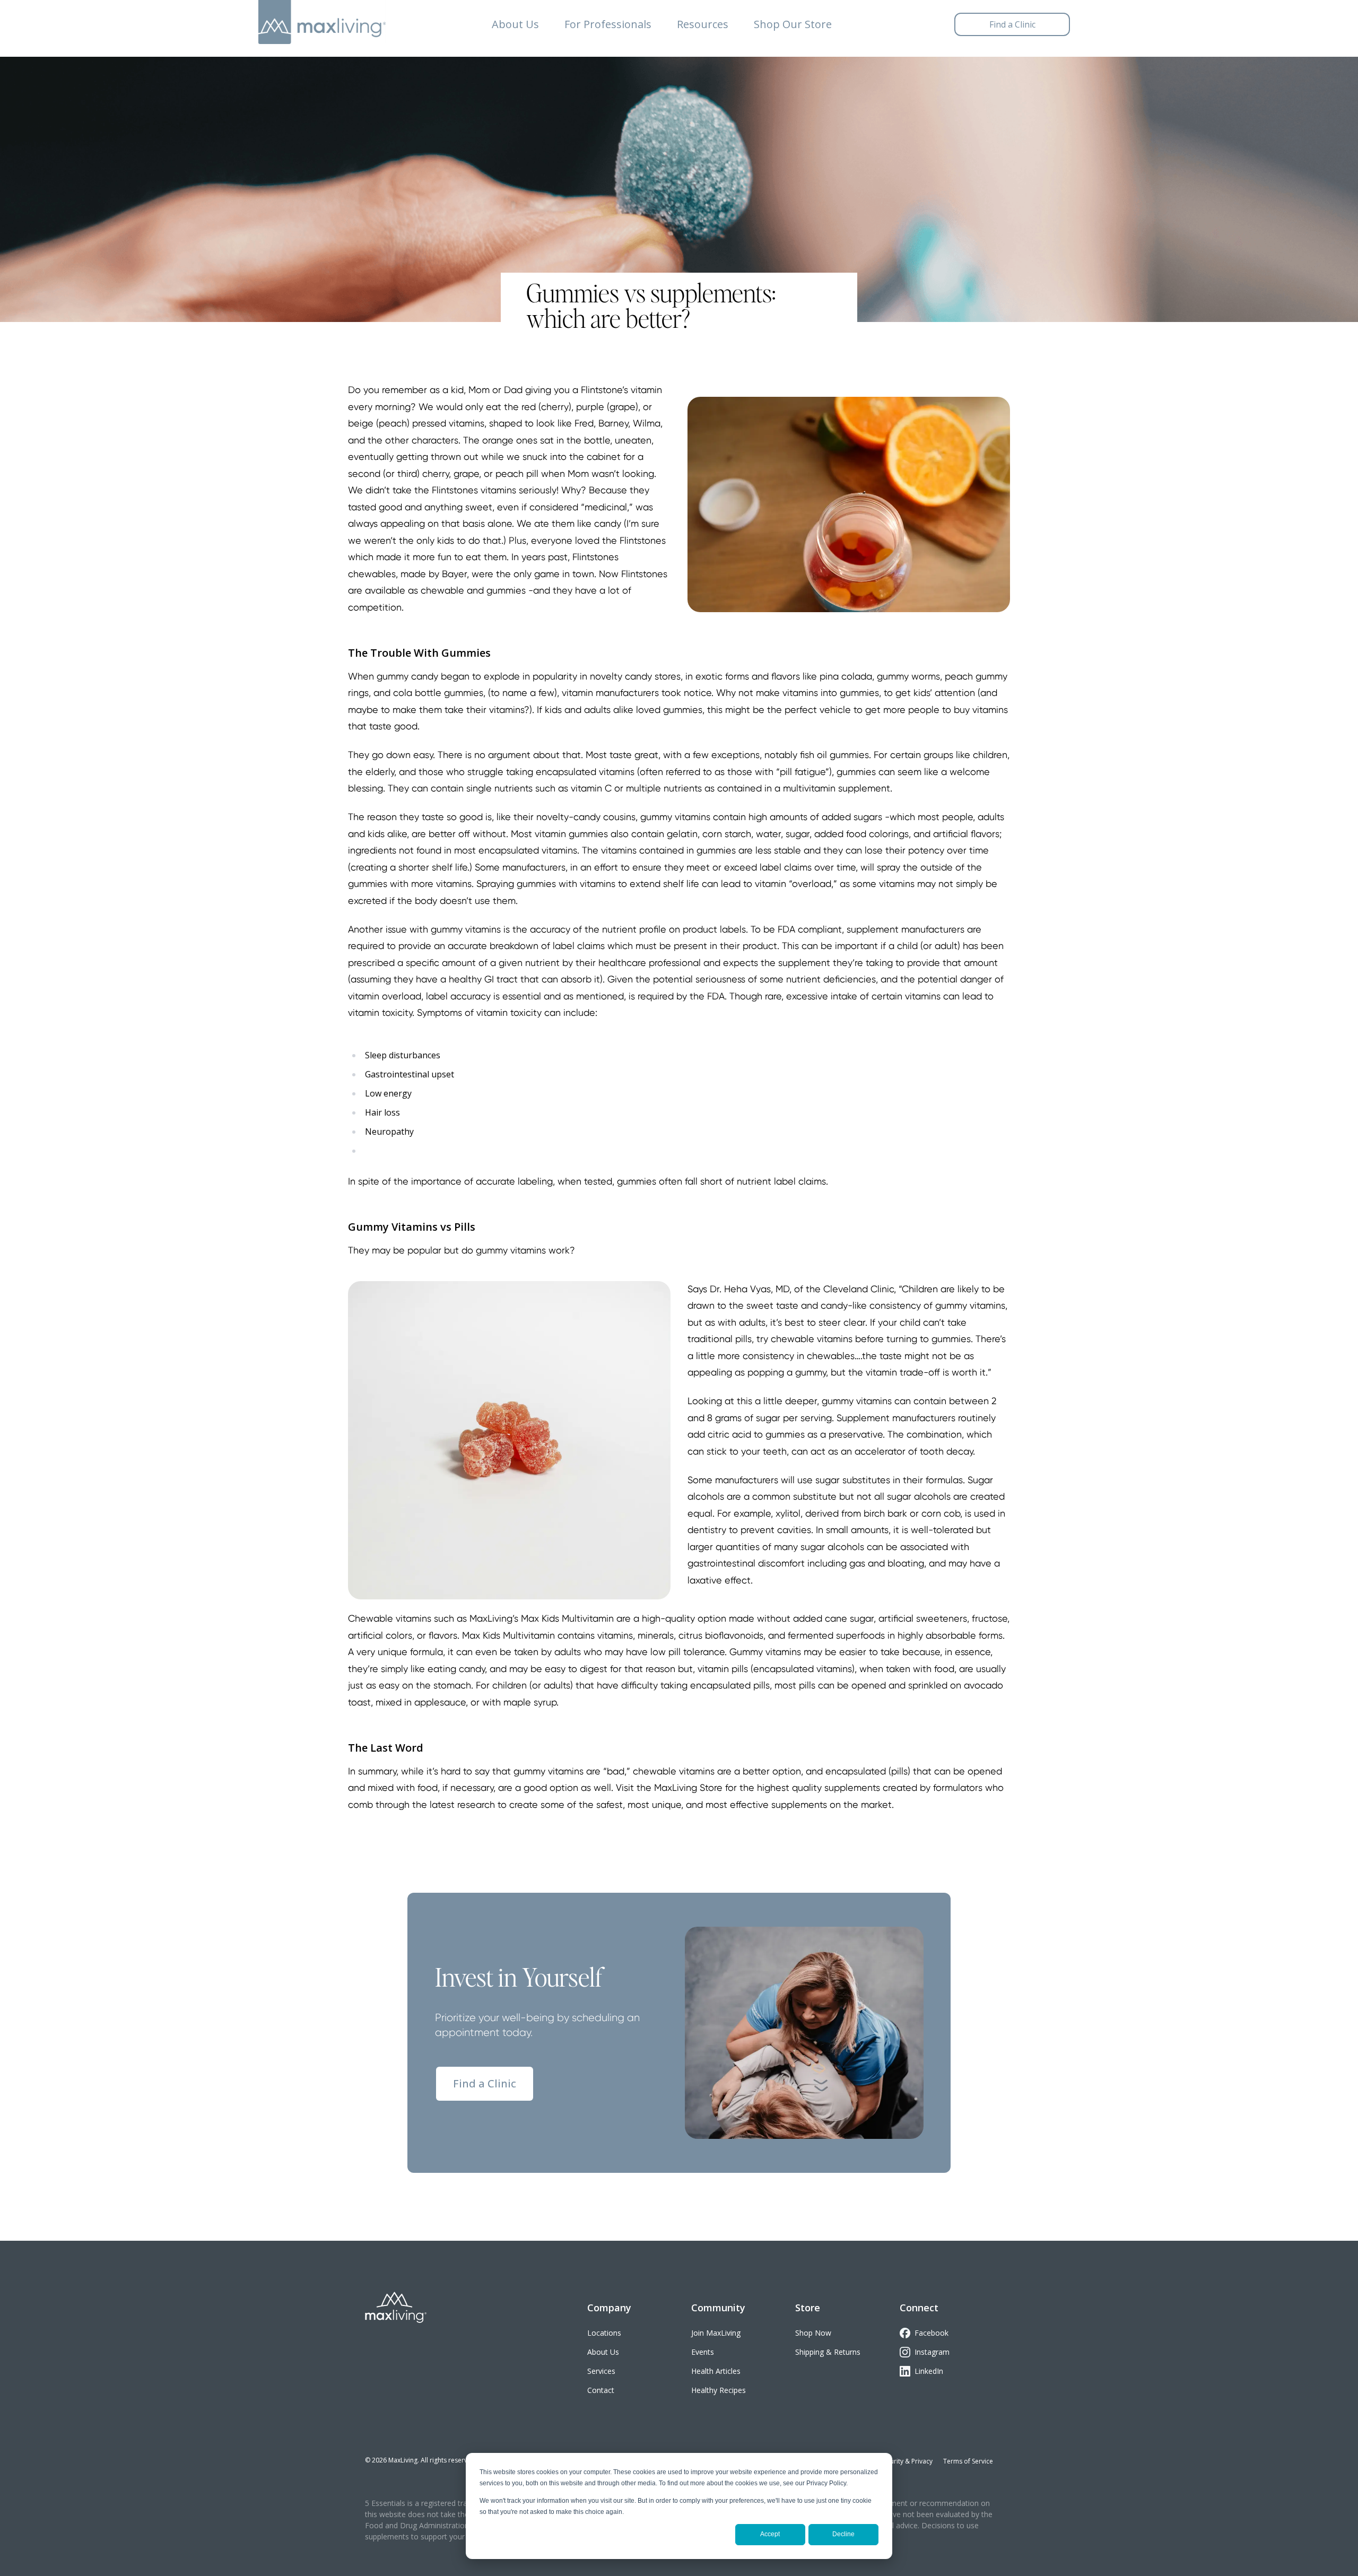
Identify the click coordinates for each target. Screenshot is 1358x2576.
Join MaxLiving (716, 2333)
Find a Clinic (485, 2083)
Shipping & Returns (828, 2352)
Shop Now (813, 2333)
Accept (770, 2534)
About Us (515, 24)
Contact (601, 2390)
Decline (843, 2534)
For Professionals (608, 24)
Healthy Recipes (719, 2390)
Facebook (932, 2333)
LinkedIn (929, 2371)
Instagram (932, 2352)
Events (703, 2352)
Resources (703, 24)
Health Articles (716, 2371)
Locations (604, 2333)
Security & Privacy (906, 2461)
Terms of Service (968, 2461)
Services (601, 2371)
